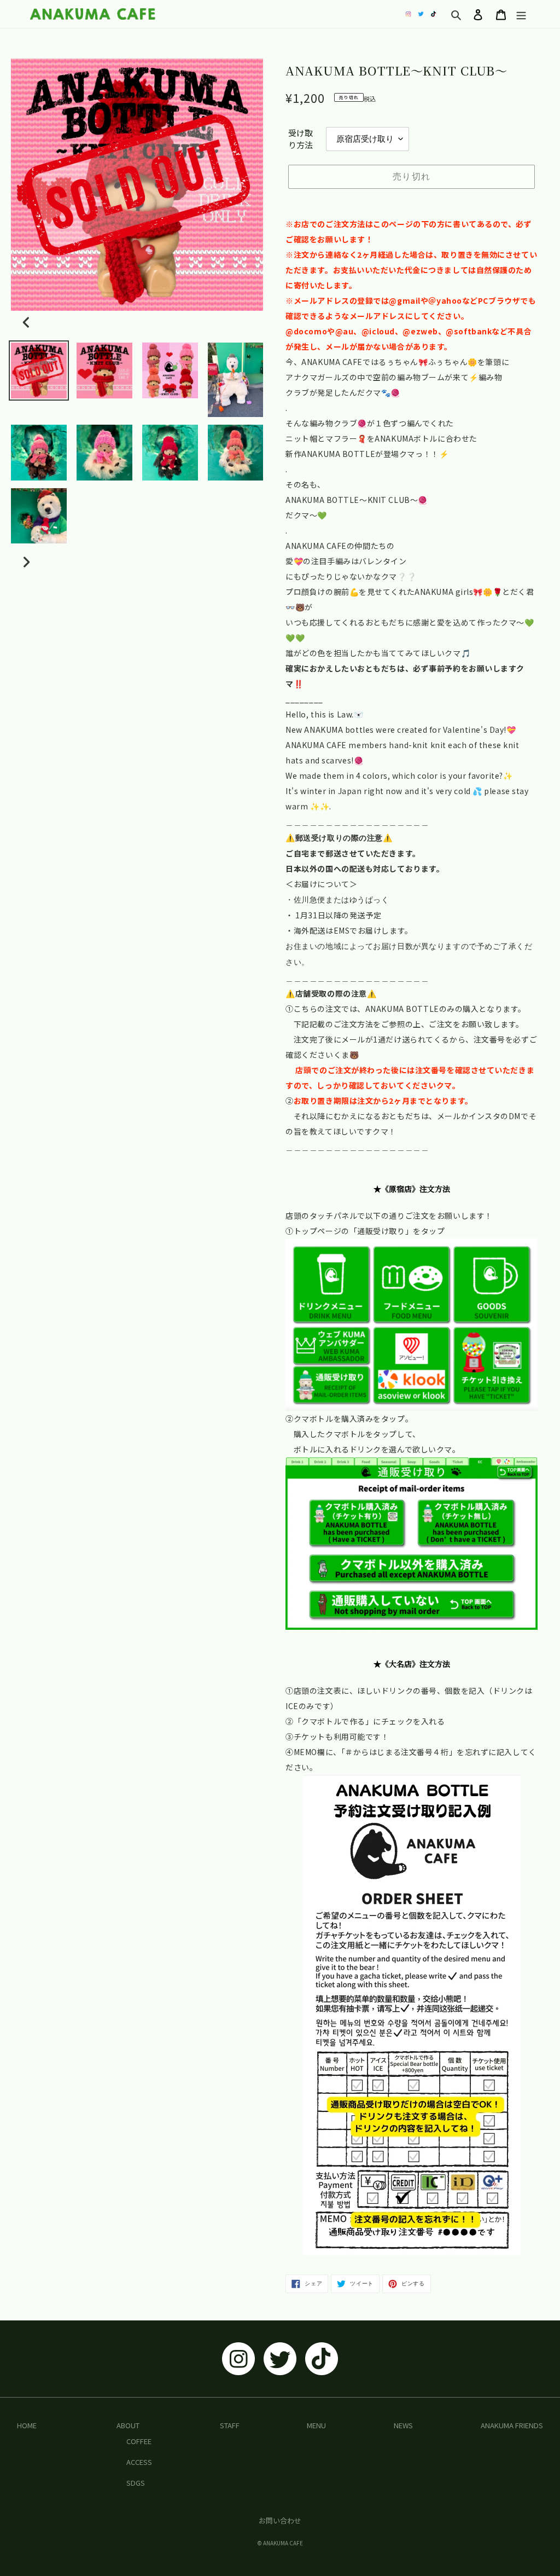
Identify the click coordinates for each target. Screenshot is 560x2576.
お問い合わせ (280, 2520)
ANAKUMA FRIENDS (512, 2425)
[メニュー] (521, 14)
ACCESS (139, 2462)
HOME (27, 2425)
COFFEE (139, 2441)
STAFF (230, 2425)
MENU (316, 2425)
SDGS (136, 2483)
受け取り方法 (301, 139)
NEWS (403, 2425)
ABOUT (128, 2425)
